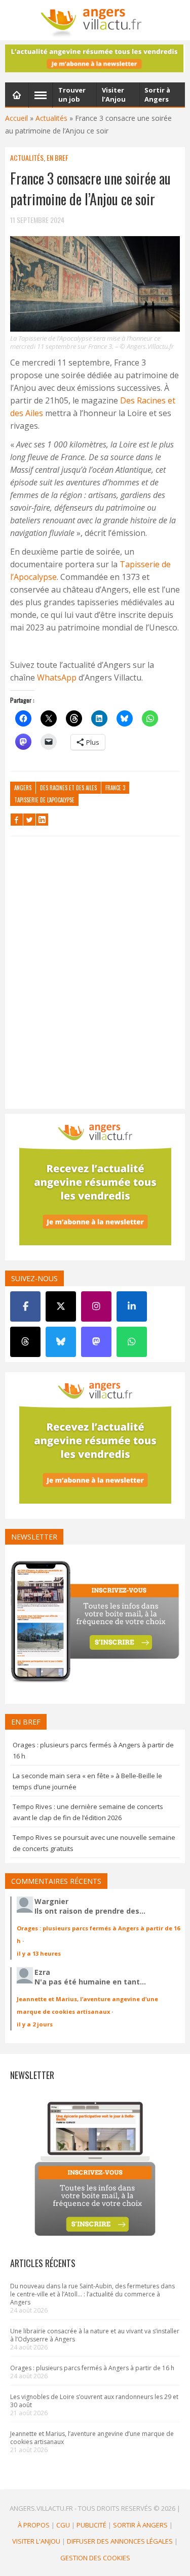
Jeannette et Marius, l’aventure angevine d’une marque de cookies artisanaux (92, 2438)
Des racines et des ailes (68, 788)
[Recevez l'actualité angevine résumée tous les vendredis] (95, 58)
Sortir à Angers (140, 2525)
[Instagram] (96, 1306)
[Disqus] (95, 975)
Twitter (29, 820)
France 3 (115, 788)
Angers (23, 788)
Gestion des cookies (95, 2558)
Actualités (51, 118)
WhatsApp (57, 677)
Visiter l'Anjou (36, 2541)
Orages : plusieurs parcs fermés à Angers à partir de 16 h (92, 2368)
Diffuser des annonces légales (120, 2541)
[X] (61, 1306)
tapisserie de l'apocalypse (44, 800)
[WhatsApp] (132, 1342)
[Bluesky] (61, 1342)
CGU (63, 2525)
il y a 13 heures (39, 1953)
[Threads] (25, 1342)
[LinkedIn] (132, 1306)
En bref (58, 157)
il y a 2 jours (35, 2024)
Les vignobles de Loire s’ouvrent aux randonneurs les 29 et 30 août (94, 2401)
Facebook (17, 820)
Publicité (91, 2525)
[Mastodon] (96, 1342)
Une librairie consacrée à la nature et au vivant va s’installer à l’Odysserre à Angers (95, 2335)
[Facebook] (25, 1306)
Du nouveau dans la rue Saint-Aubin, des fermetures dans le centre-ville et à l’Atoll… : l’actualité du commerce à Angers (92, 2294)
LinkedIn (42, 820)
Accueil (16, 118)
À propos (34, 2525)
